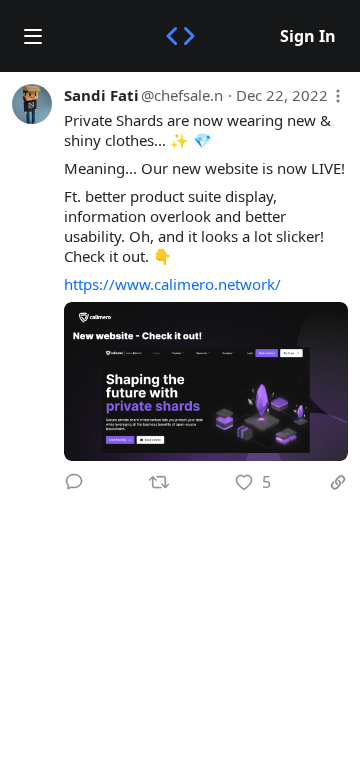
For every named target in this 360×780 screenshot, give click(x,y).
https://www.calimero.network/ (172, 284)
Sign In (308, 36)
